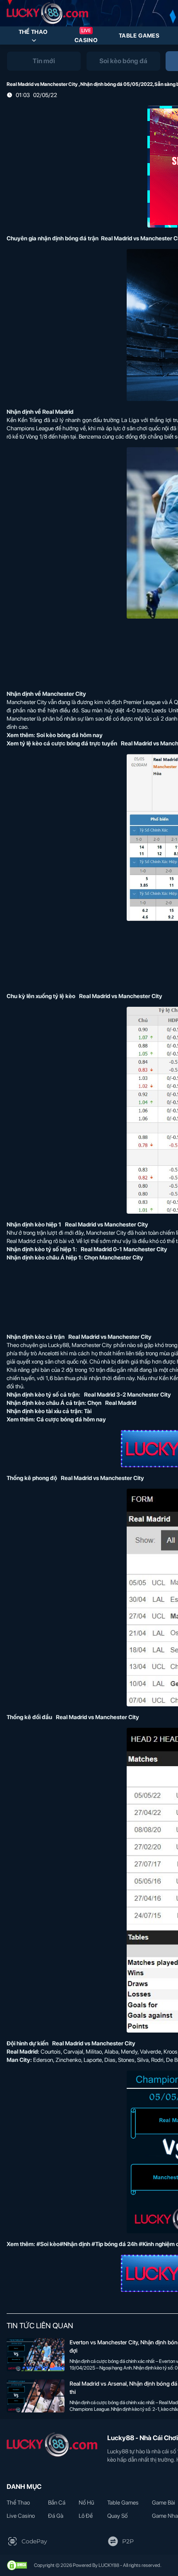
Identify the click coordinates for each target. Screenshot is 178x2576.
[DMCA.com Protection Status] (17, 2565)
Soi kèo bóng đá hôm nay (70, 735)
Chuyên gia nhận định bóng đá (47, 238)
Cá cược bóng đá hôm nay (71, 1419)
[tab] (44, 61)
